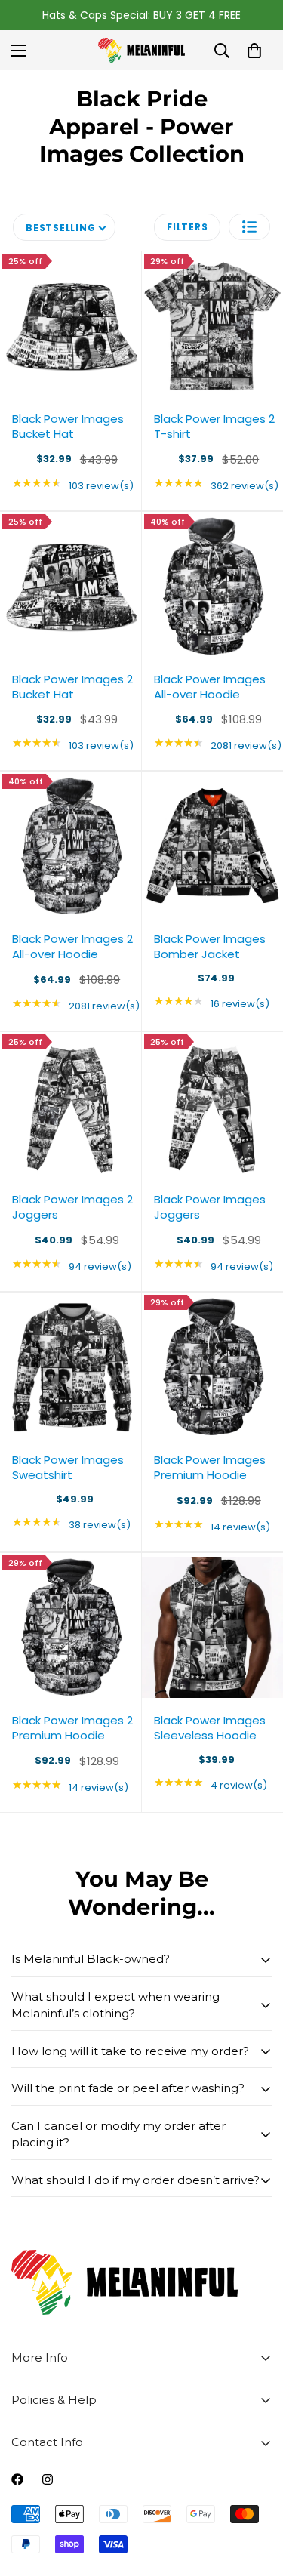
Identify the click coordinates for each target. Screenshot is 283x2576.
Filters (187, 227)
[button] (249, 227)
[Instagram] (48, 2479)
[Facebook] (17, 2479)
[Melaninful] (141, 50)
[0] (254, 51)
